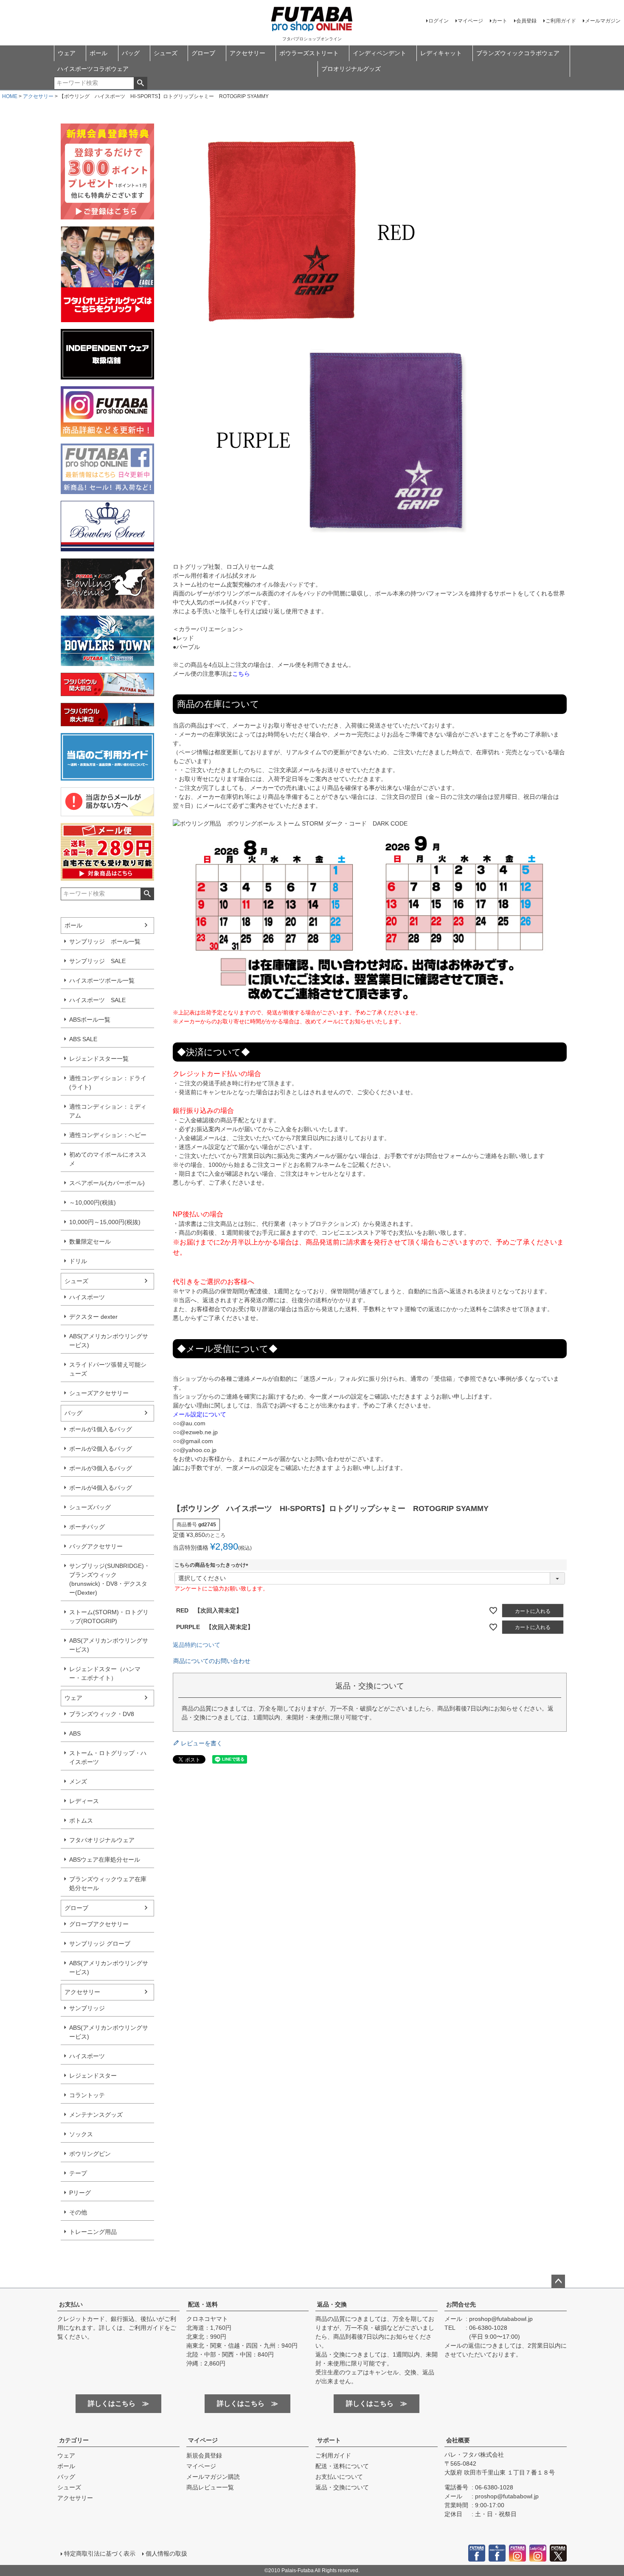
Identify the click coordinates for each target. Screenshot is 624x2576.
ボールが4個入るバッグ (101, 1488)
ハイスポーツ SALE (97, 1000)
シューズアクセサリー (99, 1393)
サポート (329, 2440)
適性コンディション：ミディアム (108, 1111)
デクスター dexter (93, 1317)
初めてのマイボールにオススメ (108, 1159)
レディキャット (441, 53)
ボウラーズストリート (309, 53)
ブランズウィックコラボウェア (518, 53)
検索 (140, 83)
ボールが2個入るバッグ (101, 1449)
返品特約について (197, 1645)
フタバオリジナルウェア (102, 1840)
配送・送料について (342, 2466)
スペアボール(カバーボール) (107, 1183)
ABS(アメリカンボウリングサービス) (109, 1341)
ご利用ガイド (561, 21)
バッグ (131, 53)
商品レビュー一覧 (210, 2487)
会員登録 (526, 21)
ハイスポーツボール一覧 (102, 980)
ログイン (438, 21)
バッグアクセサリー (96, 1546)
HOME (10, 96)
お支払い (71, 2304)
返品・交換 (332, 2304)
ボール (98, 53)
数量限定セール (90, 1242)
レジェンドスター (93, 2076)
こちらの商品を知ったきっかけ (213, 1565)
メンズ (78, 1781)
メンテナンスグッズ (96, 2115)
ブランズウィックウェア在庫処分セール (108, 1884)
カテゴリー (74, 2440)
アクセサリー (247, 53)
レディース (84, 1801)
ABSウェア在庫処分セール (105, 1860)
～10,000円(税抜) (93, 1202)
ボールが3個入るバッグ (101, 1468)
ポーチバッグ (87, 1527)
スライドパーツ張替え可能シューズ (108, 1369)
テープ (78, 2173)
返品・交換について (342, 2487)
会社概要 (458, 2440)
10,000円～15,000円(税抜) (105, 1222)
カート (500, 21)
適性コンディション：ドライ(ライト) (108, 1083)
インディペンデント (379, 53)
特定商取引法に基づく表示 (100, 2554)
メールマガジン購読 (213, 2477)
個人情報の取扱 (166, 2554)
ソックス (81, 2134)
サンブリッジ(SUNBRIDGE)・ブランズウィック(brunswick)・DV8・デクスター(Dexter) (110, 1579)
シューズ (166, 53)
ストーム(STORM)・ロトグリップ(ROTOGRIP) (109, 1617)
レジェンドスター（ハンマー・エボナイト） (105, 1673)
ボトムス (81, 1820)
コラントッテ (87, 2095)
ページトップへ (558, 2281)
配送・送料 (203, 2304)
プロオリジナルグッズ (351, 69)
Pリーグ (80, 2193)
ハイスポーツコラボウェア (93, 69)
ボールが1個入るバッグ (101, 1429)
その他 (78, 2212)
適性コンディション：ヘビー (108, 1135)
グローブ (203, 53)
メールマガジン (603, 21)
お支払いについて (339, 2477)
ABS (75, 1733)
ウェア (67, 53)
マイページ (470, 21)
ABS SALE (83, 1039)
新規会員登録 (204, 2455)
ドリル (78, 1261)
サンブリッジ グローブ (100, 1944)
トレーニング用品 (93, 2232)
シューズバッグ (90, 1507)
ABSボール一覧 (90, 1020)
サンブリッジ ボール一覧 (105, 941)
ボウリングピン (90, 2154)
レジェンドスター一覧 (99, 1059)
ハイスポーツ (87, 1297)
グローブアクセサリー (99, 1924)
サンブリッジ (87, 2008)
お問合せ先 (461, 2304)
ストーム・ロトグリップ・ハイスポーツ (108, 1757)
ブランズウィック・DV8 (102, 1714)
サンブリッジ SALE (97, 961)
